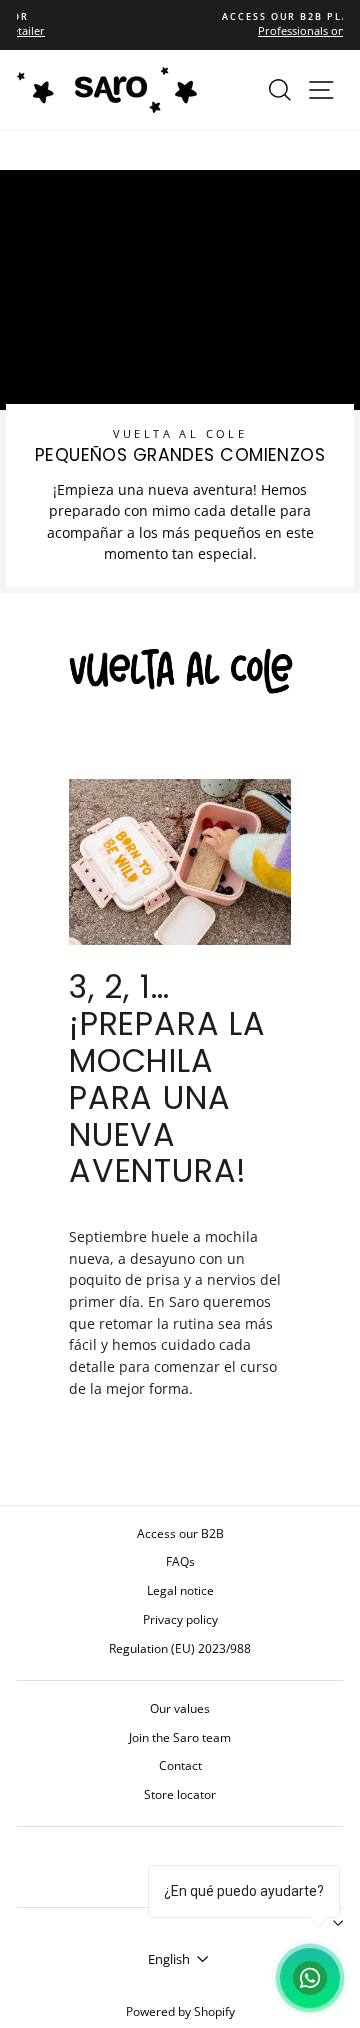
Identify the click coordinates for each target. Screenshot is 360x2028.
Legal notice (180, 1590)
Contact (180, 1765)
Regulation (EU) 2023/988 (180, 1648)
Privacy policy (180, 1619)
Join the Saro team (180, 1737)
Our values (180, 1708)
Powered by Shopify (180, 2011)
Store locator (180, 1794)
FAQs (180, 1561)
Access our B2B (180, 1533)
